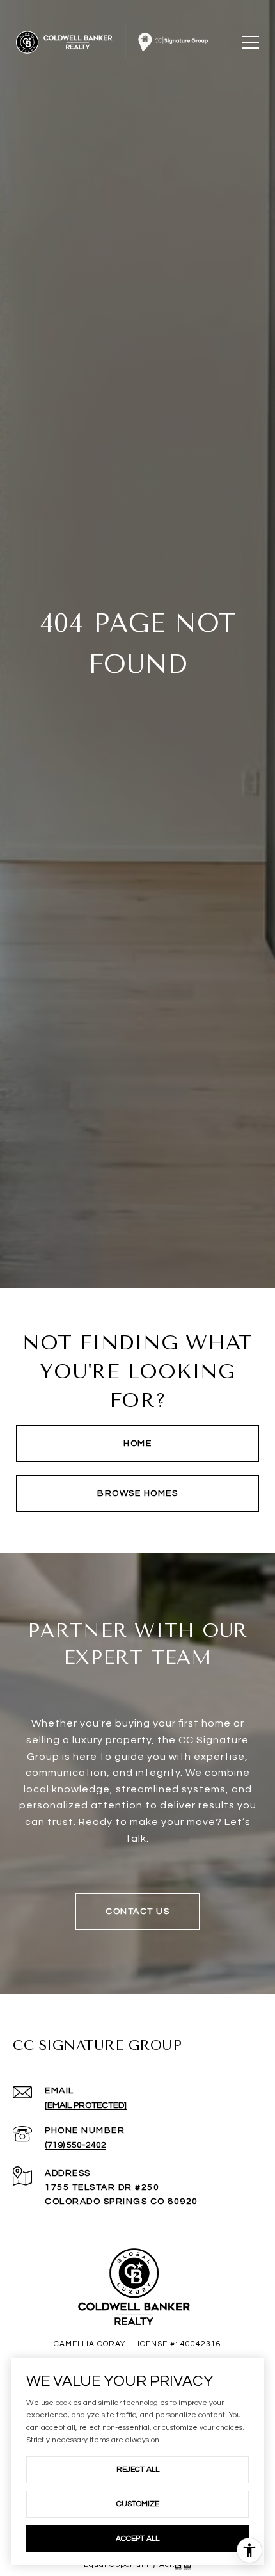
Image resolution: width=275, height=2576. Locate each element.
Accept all (137, 2539)
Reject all (138, 2469)
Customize (138, 2504)
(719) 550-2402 (75, 2145)
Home (137, 1444)
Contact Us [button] (137, 1912)
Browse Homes (137, 1493)
